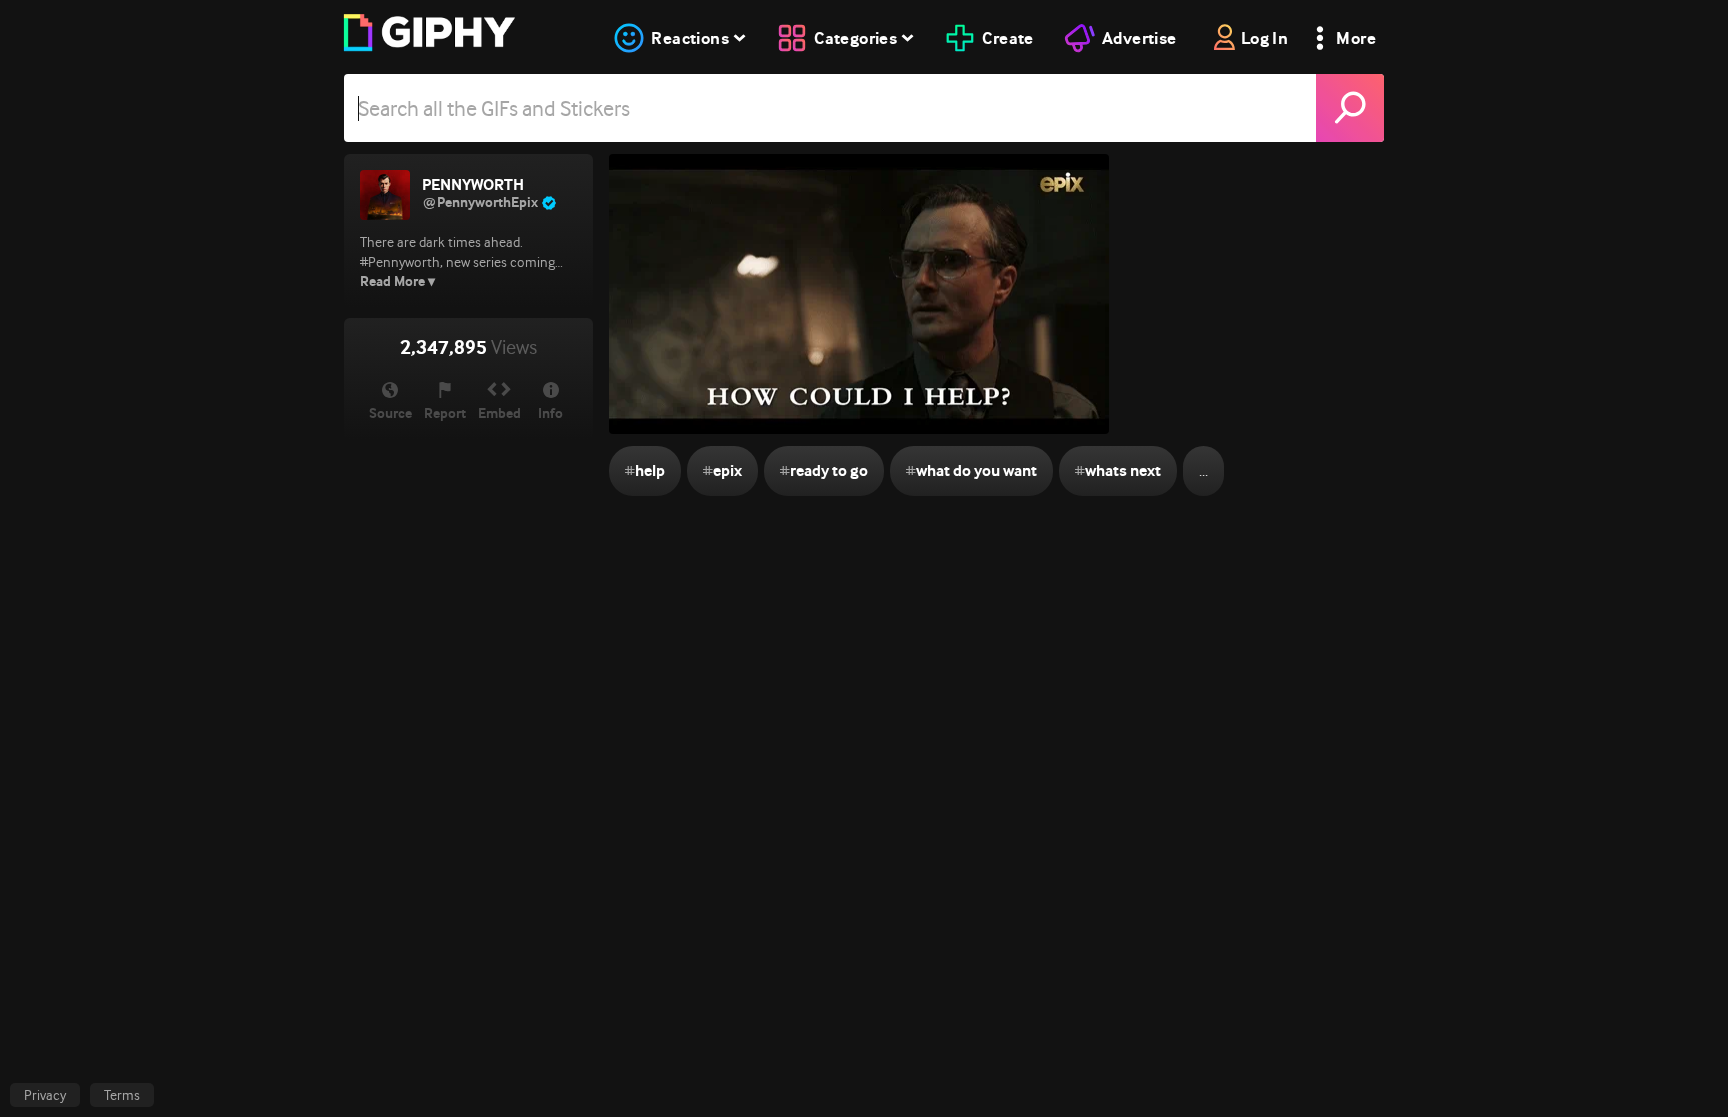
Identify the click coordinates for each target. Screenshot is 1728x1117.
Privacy (45, 1095)
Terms (122, 1095)
